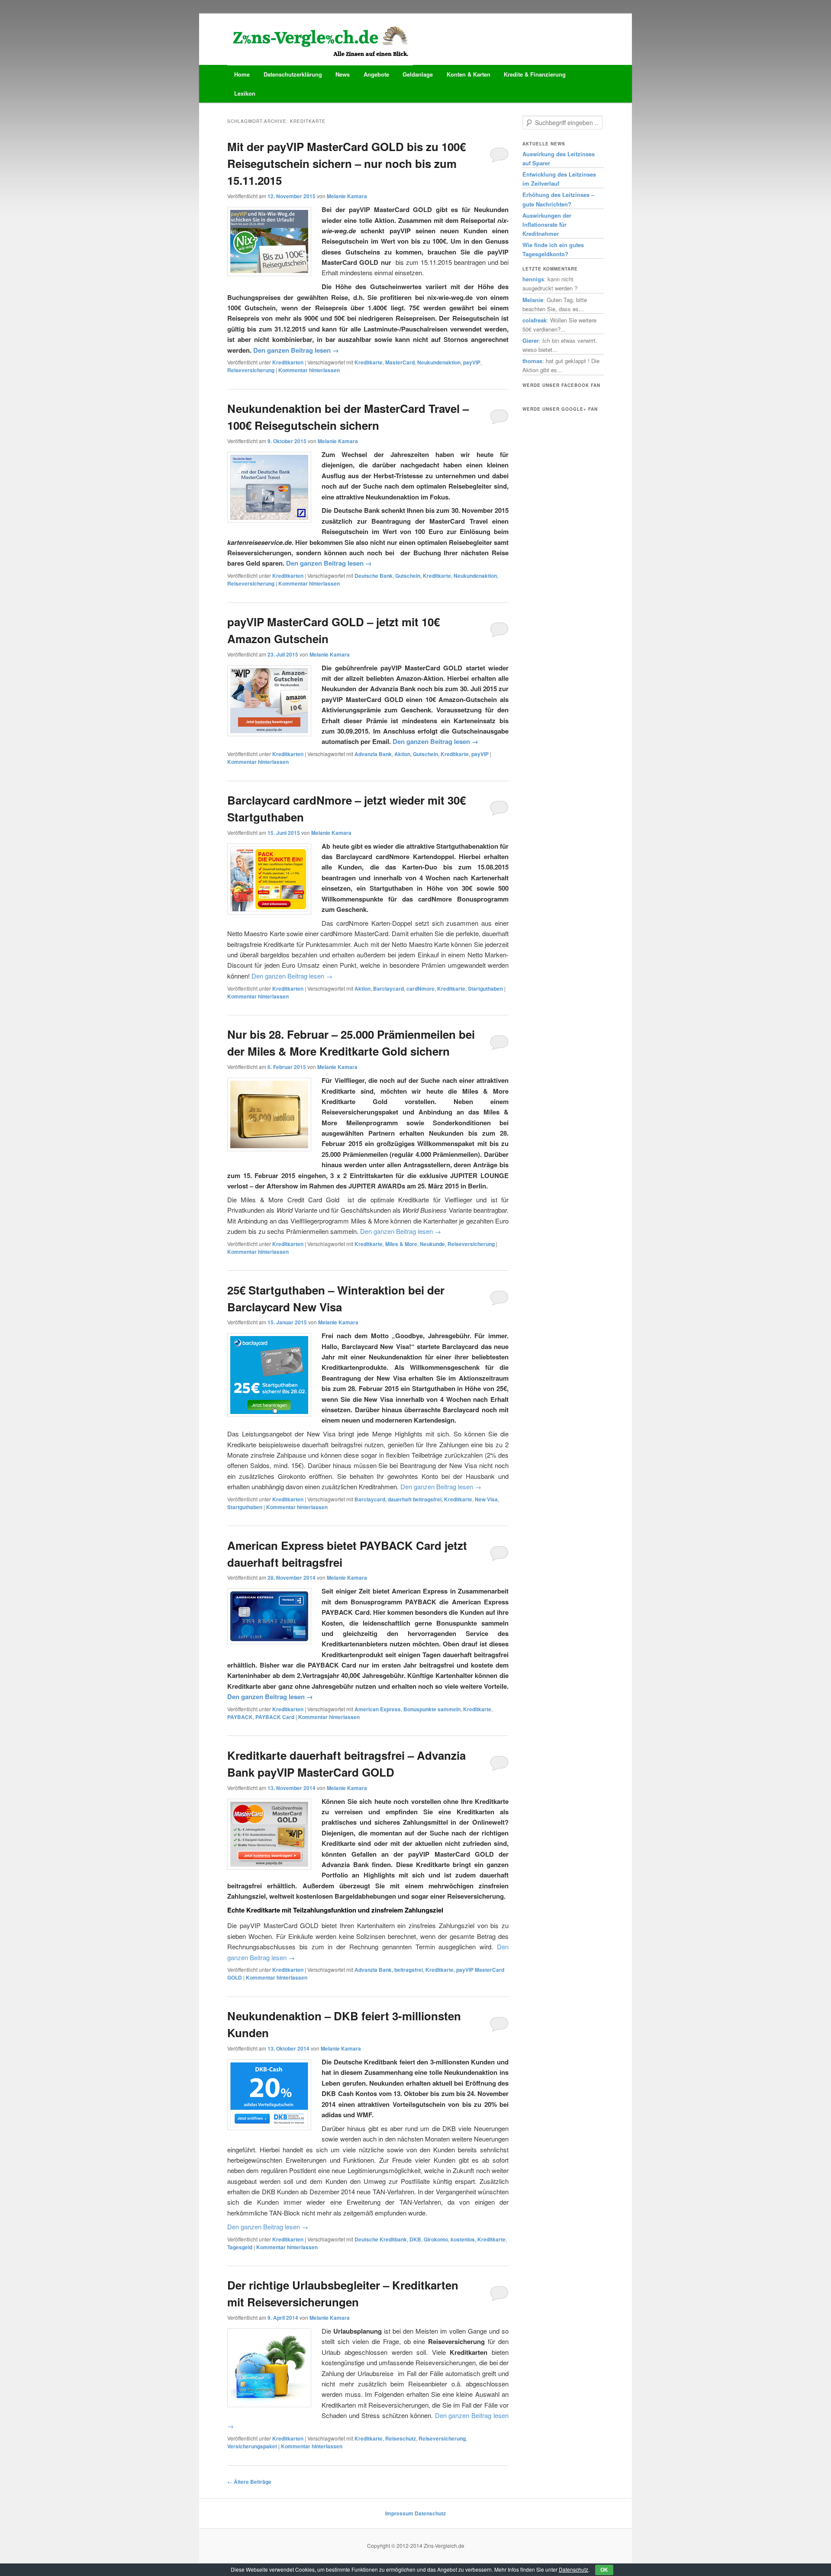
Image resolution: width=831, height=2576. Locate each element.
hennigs (533, 279)
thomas (532, 361)
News (343, 74)
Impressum (399, 2513)
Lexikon (245, 93)
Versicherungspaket (252, 2446)
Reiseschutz (401, 2438)
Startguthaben (485, 989)
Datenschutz (430, 2513)
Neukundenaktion (439, 362)
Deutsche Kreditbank (381, 2239)
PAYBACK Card (275, 1717)
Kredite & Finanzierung (535, 74)
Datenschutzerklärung (293, 74)
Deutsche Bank (374, 576)
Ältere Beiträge (249, 2482)
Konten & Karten (469, 74)
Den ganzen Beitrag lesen (296, 350)
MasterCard (400, 362)
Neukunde (432, 1244)
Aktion (402, 754)
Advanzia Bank (373, 754)
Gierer (531, 340)
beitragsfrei (409, 1970)
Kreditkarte (369, 362)
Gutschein (408, 576)
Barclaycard (388, 989)
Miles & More (401, 1244)
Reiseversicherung (251, 370)
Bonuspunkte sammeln (432, 1709)
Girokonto (436, 2239)
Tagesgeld (240, 2247)
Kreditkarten (288, 362)
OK (604, 2570)
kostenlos (463, 2239)
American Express (378, 1709)
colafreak (535, 320)
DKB (415, 2239)
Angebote (376, 74)
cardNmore (420, 989)
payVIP (472, 362)
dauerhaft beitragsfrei (415, 1499)
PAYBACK (240, 1717)
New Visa (486, 1499)
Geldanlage (418, 74)
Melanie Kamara (347, 196)
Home (242, 74)
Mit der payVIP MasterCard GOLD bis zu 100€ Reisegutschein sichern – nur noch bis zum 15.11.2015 (346, 163)
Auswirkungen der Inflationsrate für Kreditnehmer (547, 224)
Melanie (533, 300)
